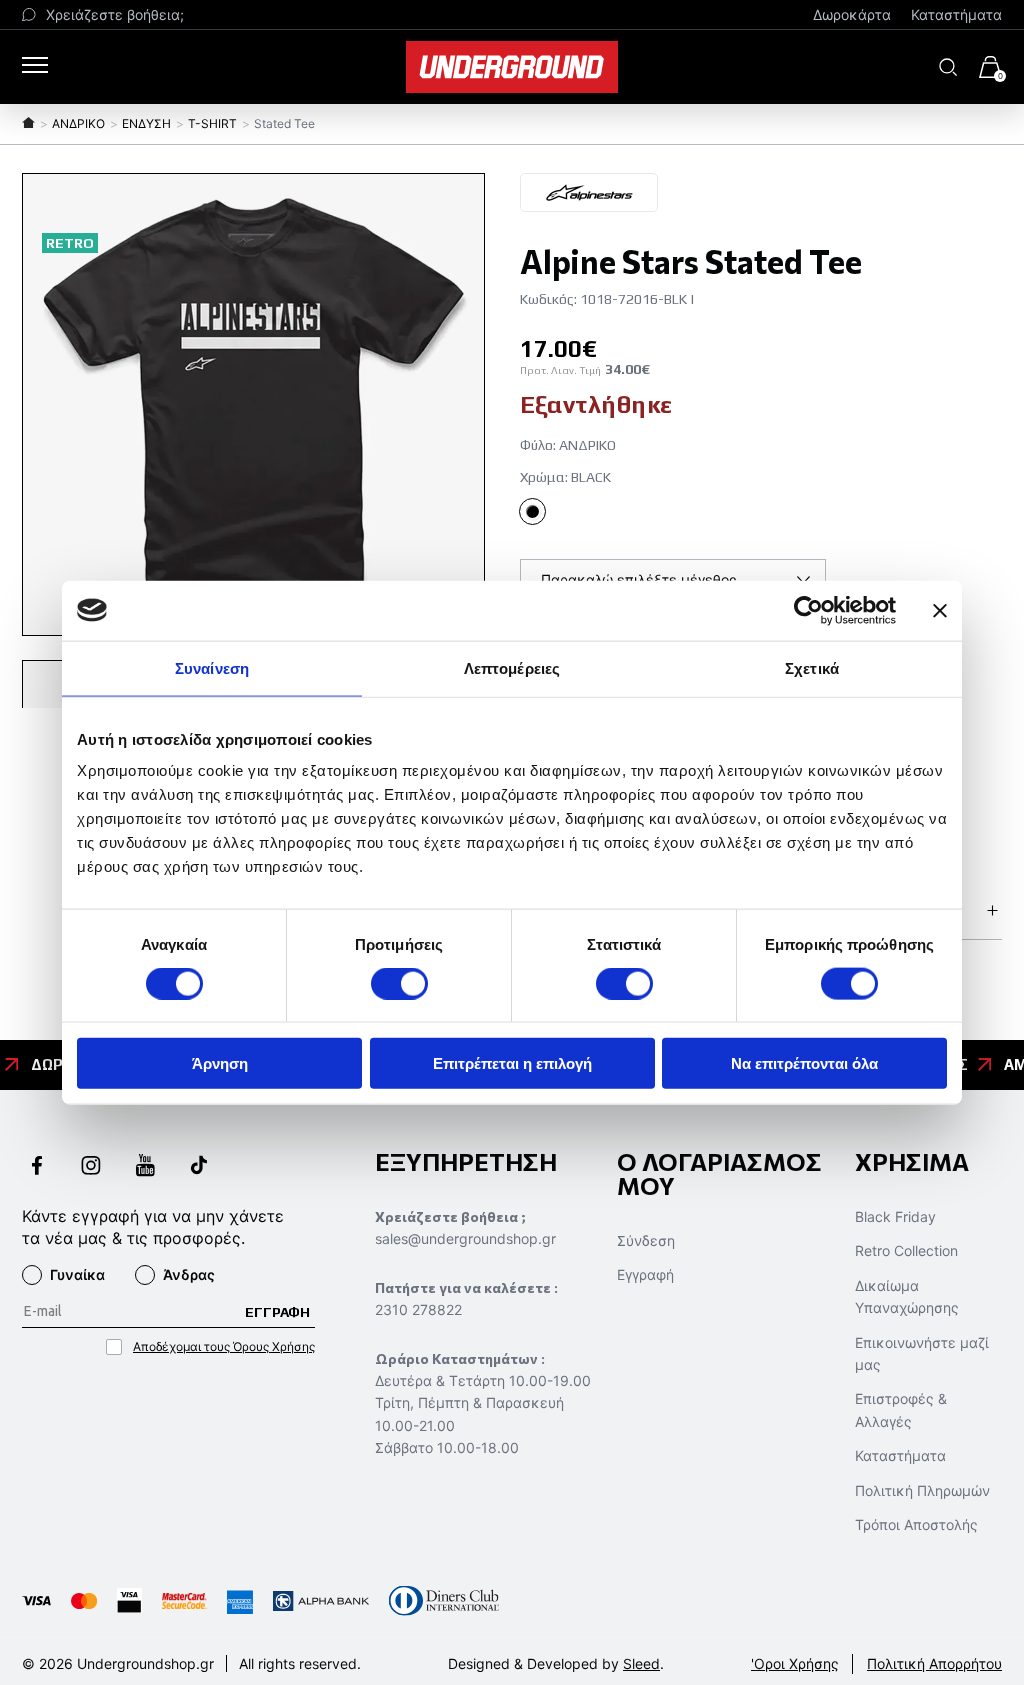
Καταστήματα (956, 14)
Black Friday (895, 1216)
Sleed (641, 1663)
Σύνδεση (646, 1240)
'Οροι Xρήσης (795, 1663)
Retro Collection (906, 1250)
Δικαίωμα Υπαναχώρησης (907, 1296)
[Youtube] (145, 1167)
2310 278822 (418, 1309)
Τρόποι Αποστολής (916, 1524)
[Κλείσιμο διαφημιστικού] (940, 610)
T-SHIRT (212, 123)
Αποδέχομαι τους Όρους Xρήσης (224, 1346)
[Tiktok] (199, 1167)
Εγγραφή (645, 1274)
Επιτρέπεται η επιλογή (512, 1063)
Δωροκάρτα (852, 14)
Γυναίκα (77, 1274)
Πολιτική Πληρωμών (922, 1490)
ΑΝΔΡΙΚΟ (78, 123)
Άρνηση (220, 1063)
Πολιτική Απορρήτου (934, 1663)
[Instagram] (91, 1167)
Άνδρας (189, 1274)
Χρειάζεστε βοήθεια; (115, 14)
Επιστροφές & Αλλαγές (901, 1409)
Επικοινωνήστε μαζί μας (922, 1353)
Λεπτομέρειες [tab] (512, 667)
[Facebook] (37, 1167)
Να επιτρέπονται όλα (804, 1063)
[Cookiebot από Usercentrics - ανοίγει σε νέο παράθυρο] (808, 610)
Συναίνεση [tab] (212, 667)
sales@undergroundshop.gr (465, 1238)
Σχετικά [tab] (812, 667)
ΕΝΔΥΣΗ (146, 123)
